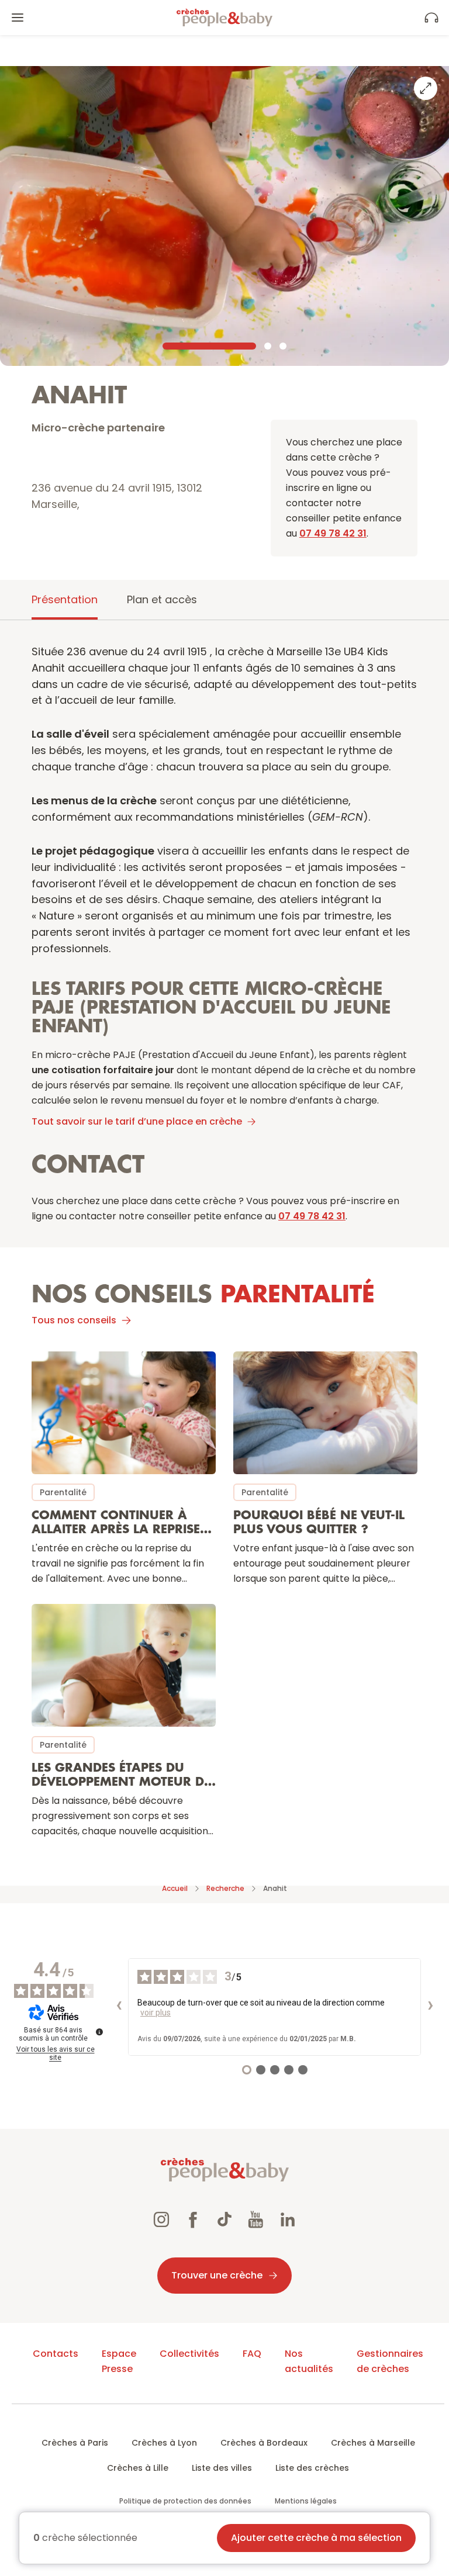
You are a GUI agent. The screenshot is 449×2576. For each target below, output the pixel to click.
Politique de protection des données (185, 2501)
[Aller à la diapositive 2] (268, 346)
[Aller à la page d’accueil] (224, 18)
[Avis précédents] (119, 2007)
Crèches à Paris (75, 2443)
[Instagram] (161, 2221)
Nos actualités (309, 2361)
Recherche (225, 1888)
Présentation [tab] (65, 599)
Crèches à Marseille (373, 2443)
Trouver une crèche (217, 2275)
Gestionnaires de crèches (390, 2361)
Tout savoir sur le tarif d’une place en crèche (137, 1121)
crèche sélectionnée (85, 2538)
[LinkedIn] (288, 2221)
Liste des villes (222, 2468)
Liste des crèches (312, 2468)
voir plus (156, 2013)
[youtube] (256, 2221)
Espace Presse (119, 2361)
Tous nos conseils (74, 1320)
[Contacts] (431, 18)
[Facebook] (193, 2221)
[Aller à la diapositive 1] (209, 346)
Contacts (56, 2354)
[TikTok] (224, 2221)
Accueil (175, 1888)
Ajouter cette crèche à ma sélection (316, 2538)
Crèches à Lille (138, 2468)
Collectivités (189, 2354)
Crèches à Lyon (164, 2443)
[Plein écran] (426, 88)
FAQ (252, 2354)
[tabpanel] (224, 1247)
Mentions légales (306, 2501)
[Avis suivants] (430, 2007)
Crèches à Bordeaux (264, 2443)
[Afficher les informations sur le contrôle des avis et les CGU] (99, 2032)
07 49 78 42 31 (333, 533)
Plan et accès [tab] (162, 599)
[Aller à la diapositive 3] (283, 346)
